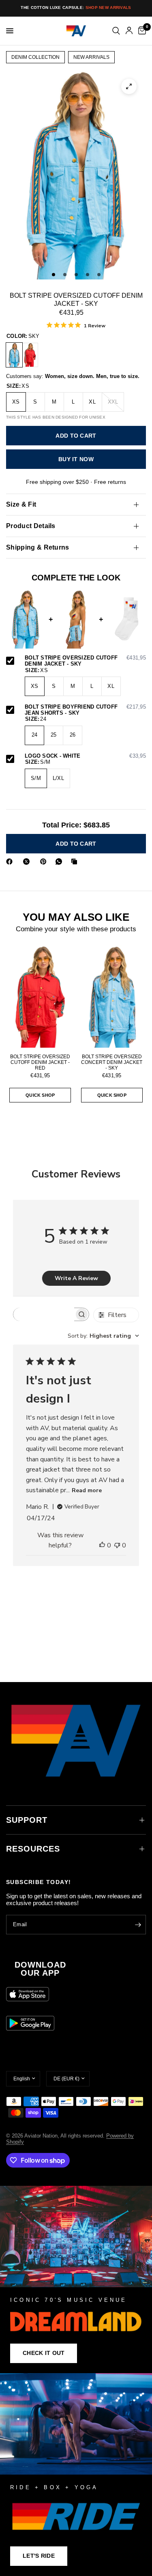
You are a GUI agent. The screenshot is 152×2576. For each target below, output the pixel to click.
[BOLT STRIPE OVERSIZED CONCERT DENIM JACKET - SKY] (112, 996)
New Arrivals (91, 57)
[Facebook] (11, 862)
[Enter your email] (138, 1925)
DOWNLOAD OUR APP (40, 1969)
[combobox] (103, 1336)
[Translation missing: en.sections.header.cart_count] (141, 31)
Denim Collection (35, 57)
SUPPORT (27, 1820)
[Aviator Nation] (76, 2279)
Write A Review (76, 1278)
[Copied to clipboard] (76, 862)
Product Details (31, 526)
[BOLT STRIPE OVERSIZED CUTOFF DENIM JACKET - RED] (30, 355)
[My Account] (129, 31)
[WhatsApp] (60, 862)
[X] (28, 862)
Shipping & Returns (38, 547)
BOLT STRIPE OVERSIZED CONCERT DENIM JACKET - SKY (112, 1062)
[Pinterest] (45, 862)
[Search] (116, 31)
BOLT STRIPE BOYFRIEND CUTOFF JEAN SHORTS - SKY (85, 710)
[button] (44, 2353)
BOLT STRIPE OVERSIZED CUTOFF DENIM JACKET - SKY (85, 661)
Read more (87, 1490)
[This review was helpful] (102, 1546)
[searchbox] (44, 1314)
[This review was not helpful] (117, 1546)
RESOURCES (33, 1849)
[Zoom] (129, 86)
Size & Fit (21, 504)
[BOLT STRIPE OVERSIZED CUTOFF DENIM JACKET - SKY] (14, 355)
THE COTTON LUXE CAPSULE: (76, 8)
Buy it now (76, 459)
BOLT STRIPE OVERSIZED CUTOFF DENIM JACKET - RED (40, 1062)
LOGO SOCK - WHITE (85, 756)
